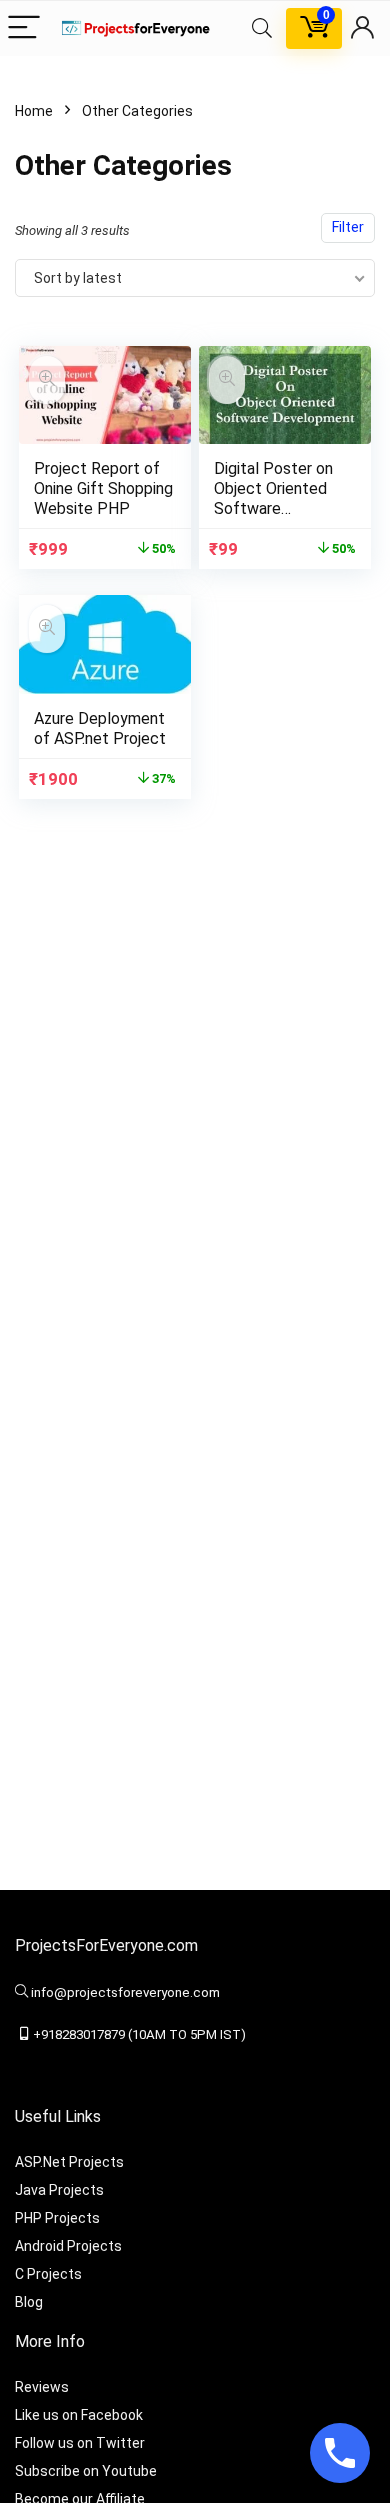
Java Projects (59, 2190)
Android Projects (68, 2246)
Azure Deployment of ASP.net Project (100, 728)
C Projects (48, 2274)
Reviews (42, 2387)
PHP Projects (57, 2218)
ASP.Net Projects (69, 2162)
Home (34, 111)
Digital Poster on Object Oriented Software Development (273, 498)
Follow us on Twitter (80, 2443)
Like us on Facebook (79, 2415)
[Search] (262, 28)
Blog (29, 2302)
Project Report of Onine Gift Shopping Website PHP (103, 488)
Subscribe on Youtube (86, 2471)
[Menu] (24, 28)
